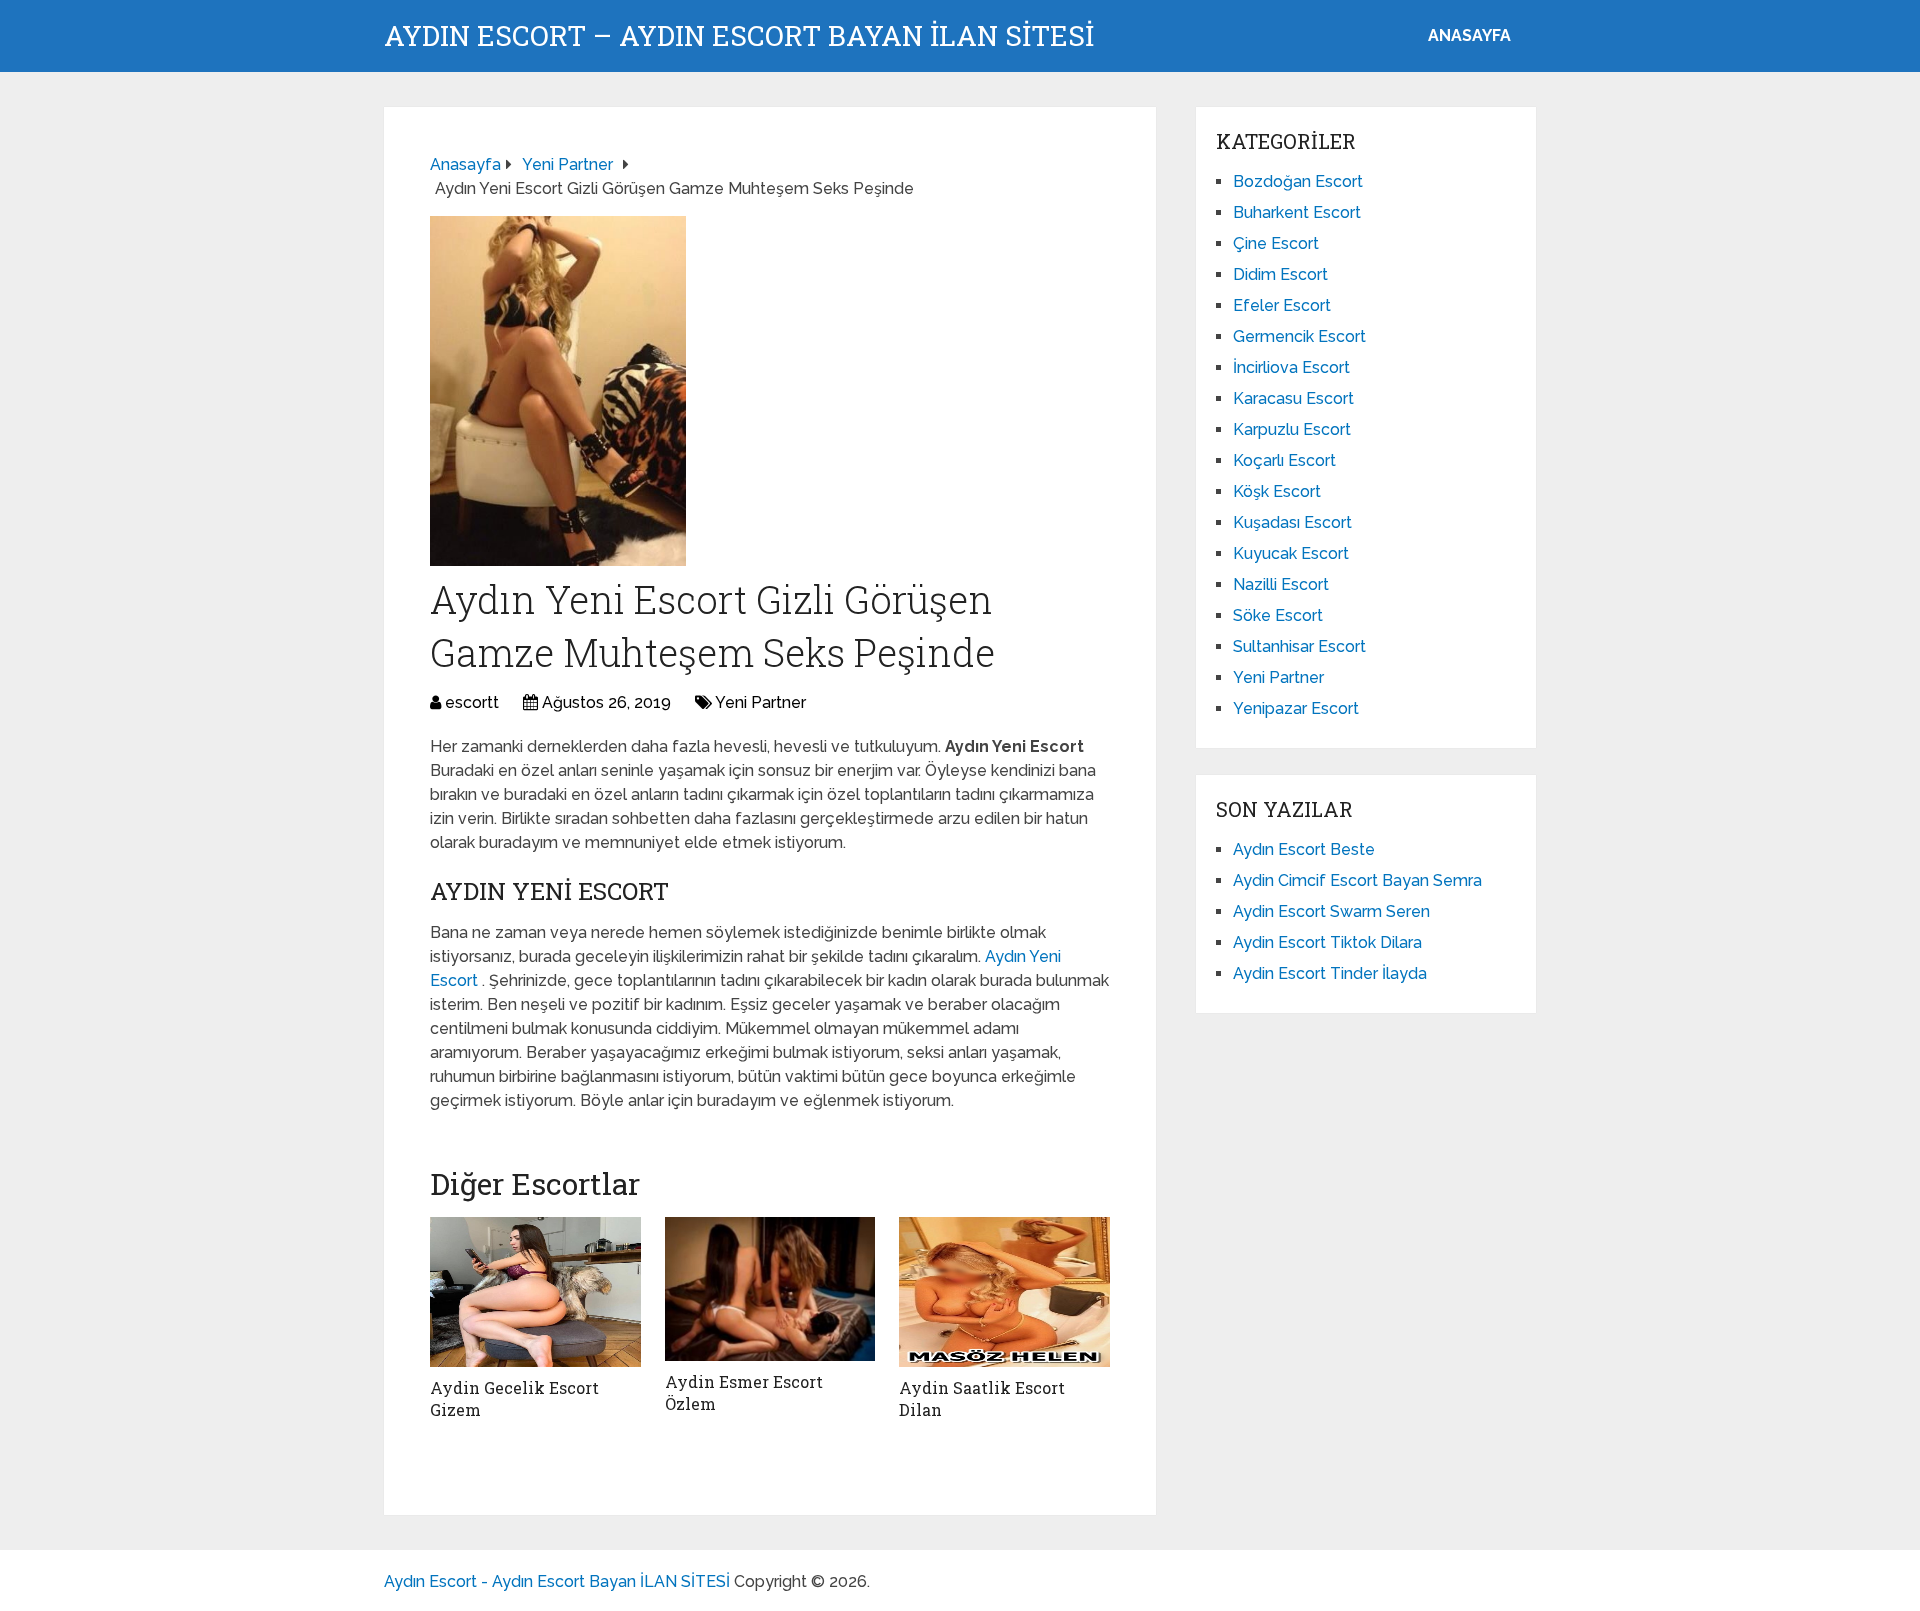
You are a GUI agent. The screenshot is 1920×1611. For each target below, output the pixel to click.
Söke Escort (1278, 615)
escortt (472, 702)
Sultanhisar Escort (1299, 646)
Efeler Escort (1282, 305)
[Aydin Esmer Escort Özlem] (770, 1289)
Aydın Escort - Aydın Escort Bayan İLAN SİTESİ (557, 1581)
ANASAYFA (1469, 35)
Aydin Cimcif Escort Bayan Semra (1357, 880)
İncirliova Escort (1291, 367)
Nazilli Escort (1281, 584)
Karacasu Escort (1293, 398)
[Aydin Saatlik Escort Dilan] (1004, 1292)
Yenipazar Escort (1296, 708)
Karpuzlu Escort (1292, 429)
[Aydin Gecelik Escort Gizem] (535, 1292)
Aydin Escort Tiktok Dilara (1327, 942)
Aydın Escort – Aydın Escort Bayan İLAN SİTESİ (739, 36)
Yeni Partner (760, 702)
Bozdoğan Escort (1298, 181)
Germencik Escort (1299, 336)
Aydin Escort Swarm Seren (1331, 911)
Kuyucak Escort (1291, 553)
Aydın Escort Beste (1304, 849)
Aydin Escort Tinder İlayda (1330, 973)
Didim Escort (1280, 274)
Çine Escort (1276, 243)
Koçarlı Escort (1284, 460)
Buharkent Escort (1297, 212)
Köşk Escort (1277, 491)
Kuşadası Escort (1292, 522)
